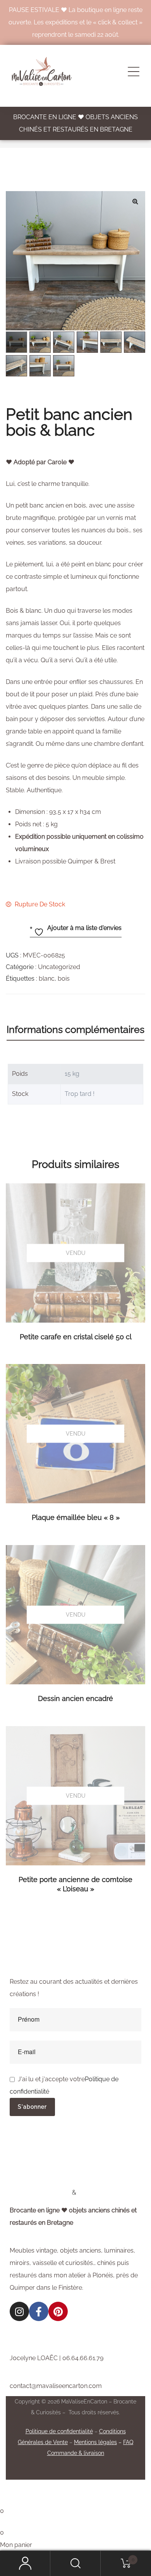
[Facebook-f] (39, 2311)
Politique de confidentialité (59, 2431)
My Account (25, 2563)
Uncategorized (59, 967)
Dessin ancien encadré (75, 1698)
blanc (47, 979)
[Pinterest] (58, 2311)
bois (64, 979)
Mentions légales (95, 2442)
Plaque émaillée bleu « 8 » (76, 1517)
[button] (135, 201)
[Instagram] (19, 2311)
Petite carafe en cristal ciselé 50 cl (76, 1337)
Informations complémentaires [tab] (75, 1029)
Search (75, 2563)
